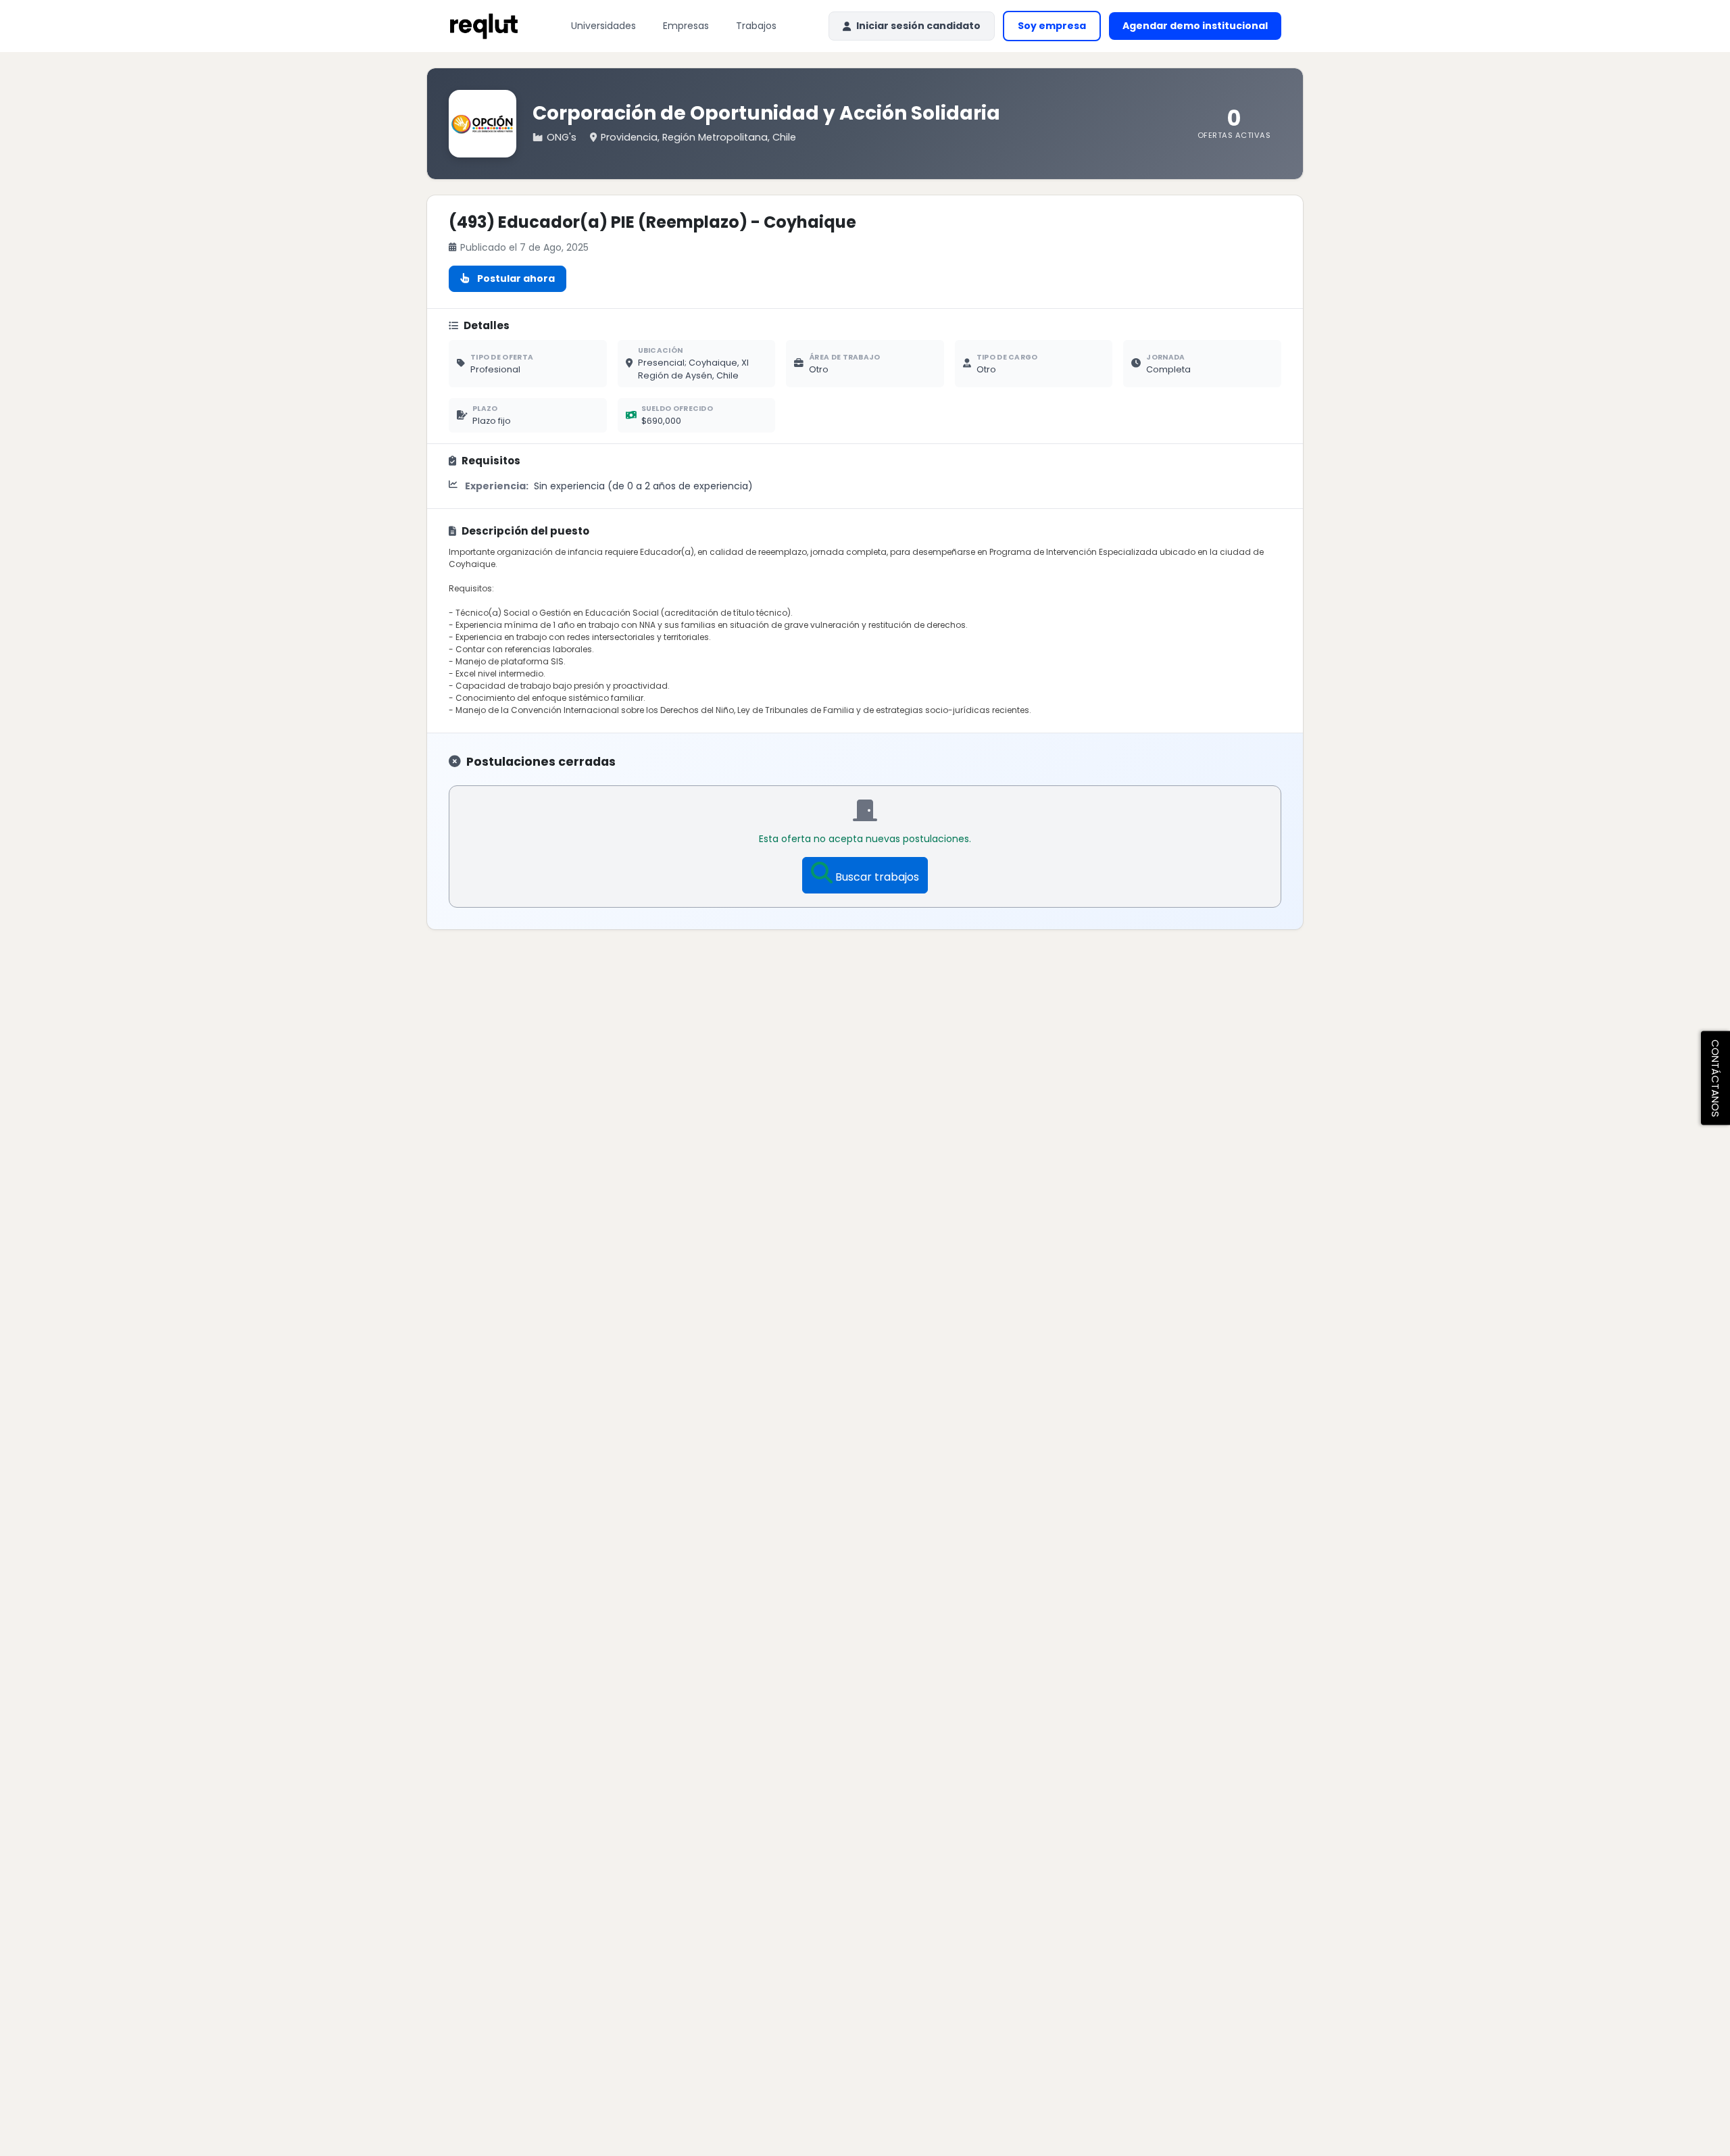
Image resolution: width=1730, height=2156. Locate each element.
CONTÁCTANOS (1715, 1078)
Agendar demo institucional (1202, 29)
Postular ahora (516, 278)
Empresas (686, 26)
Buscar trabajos (877, 877)
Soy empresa (1052, 26)
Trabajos (756, 26)
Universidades (603, 26)
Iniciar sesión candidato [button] (918, 26)
